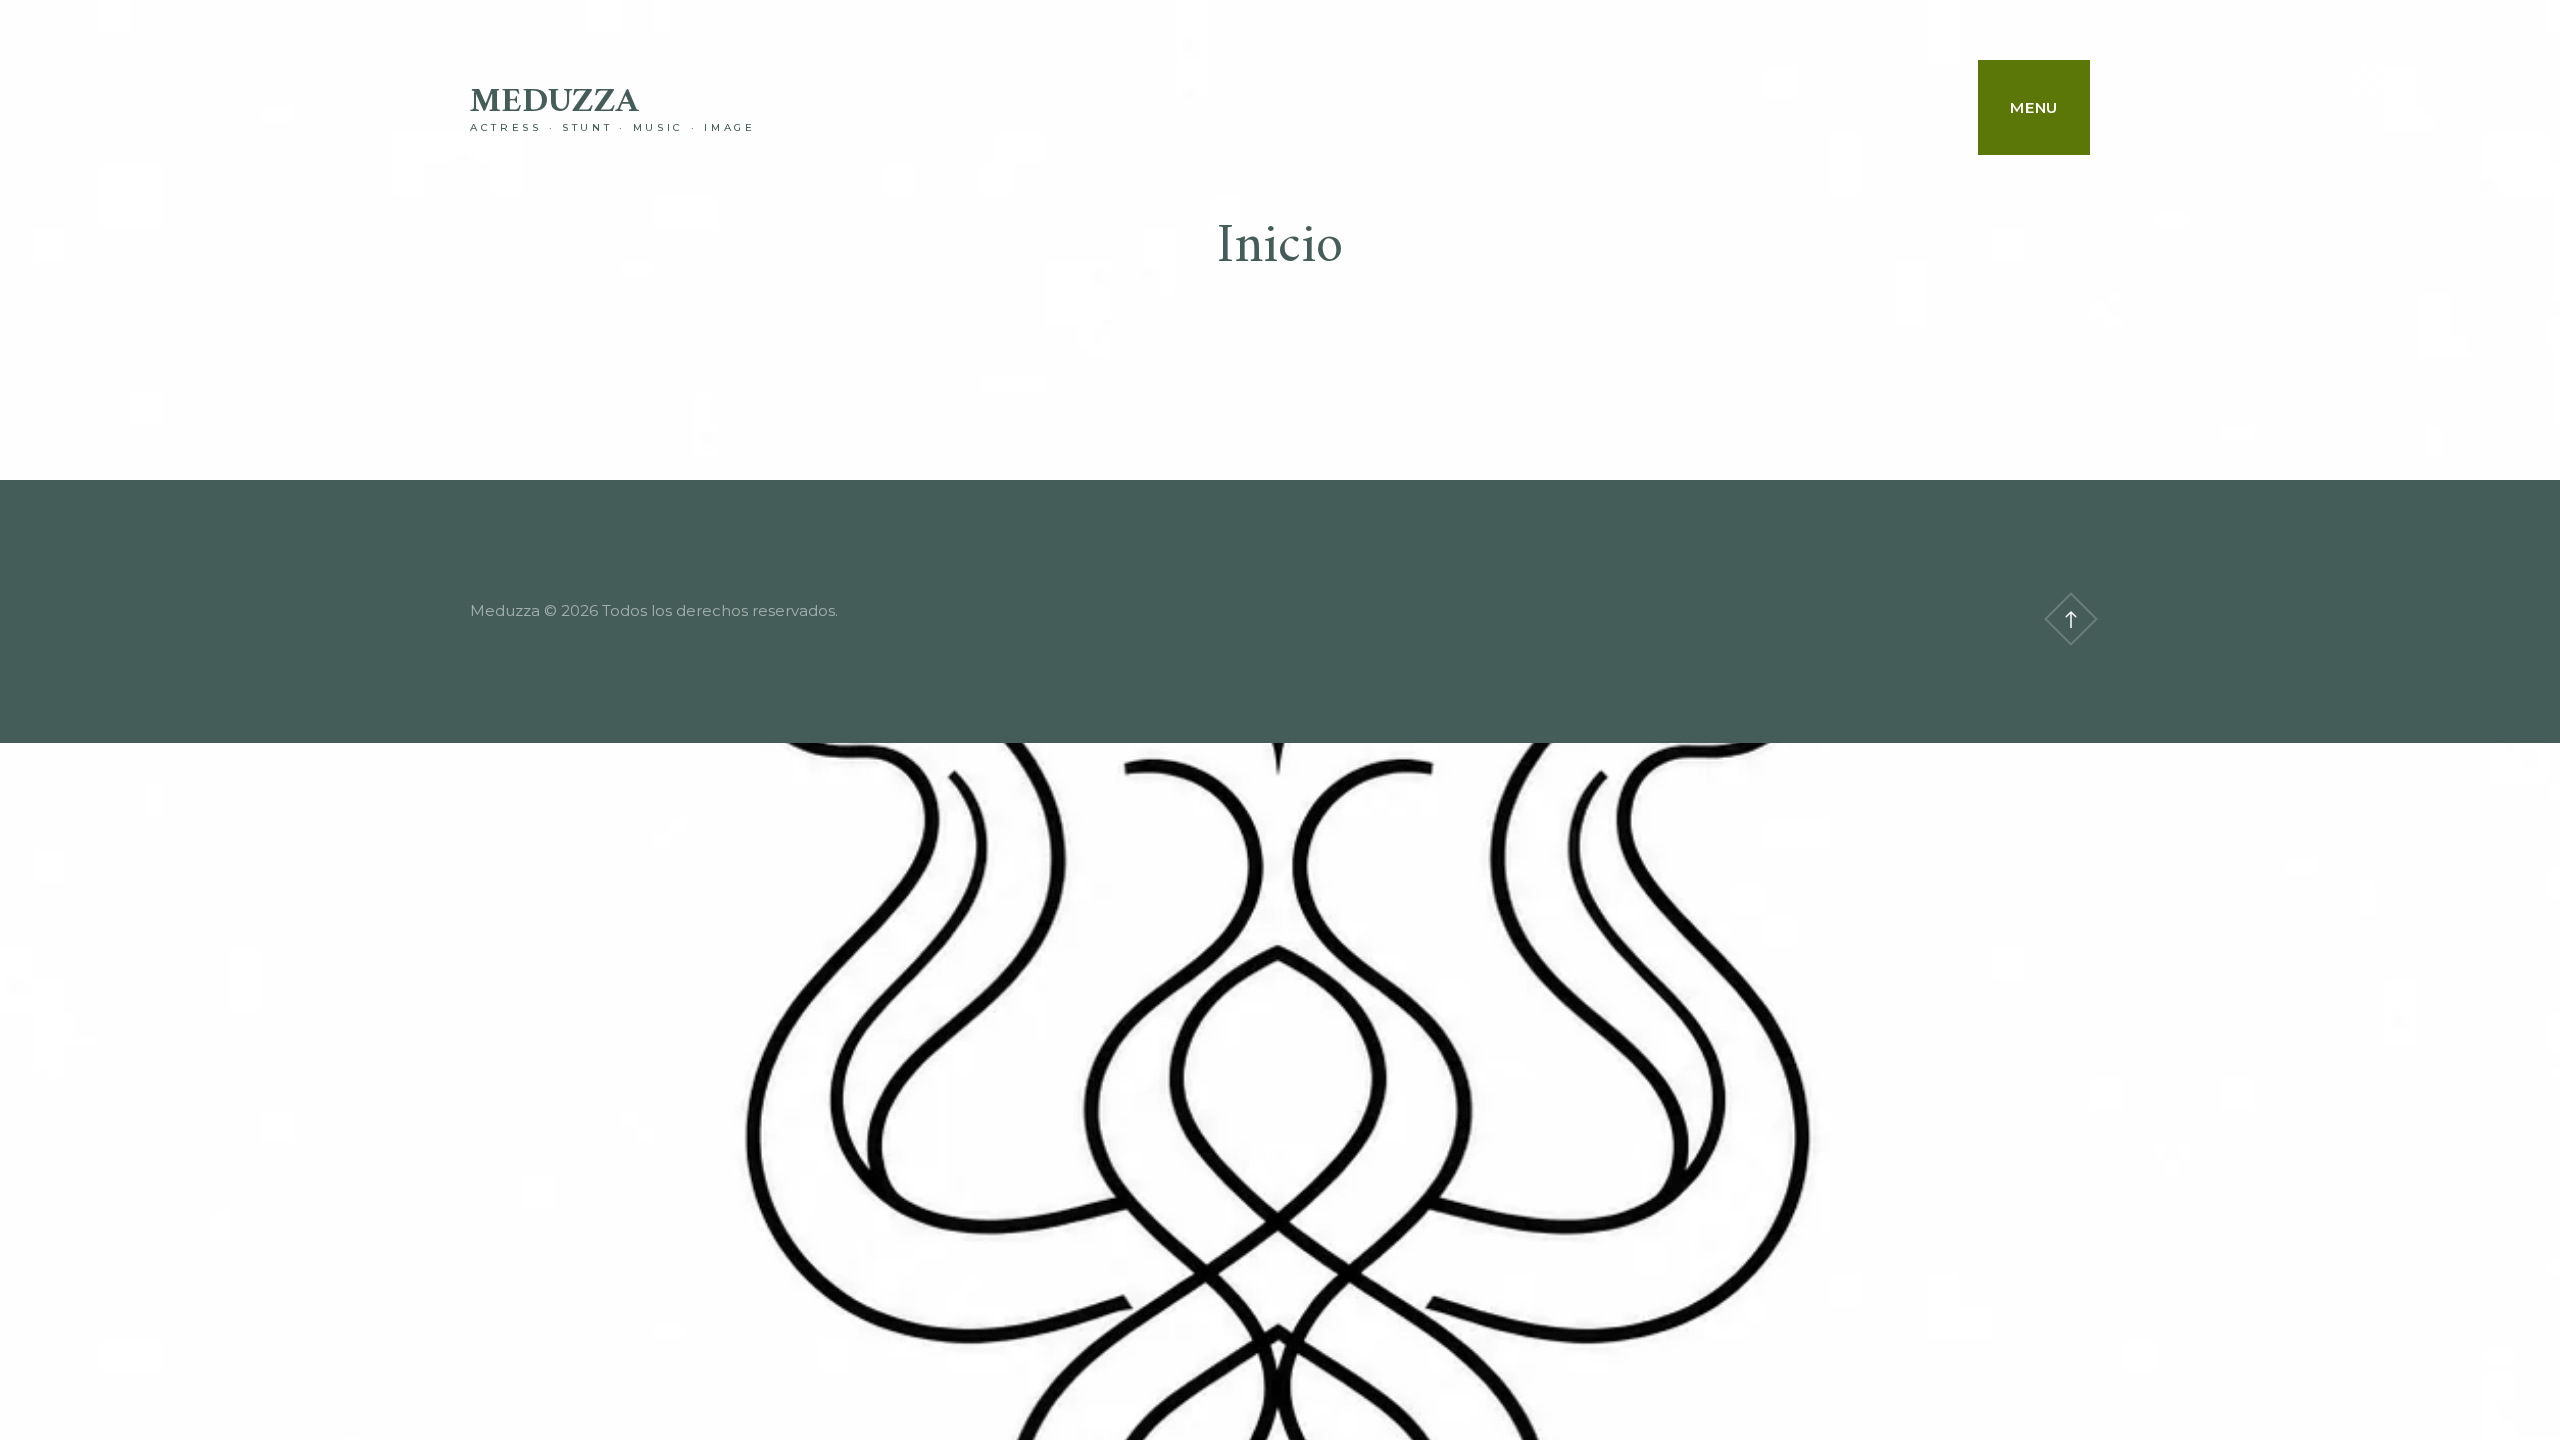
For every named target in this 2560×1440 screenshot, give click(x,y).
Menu (2034, 107)
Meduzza (554, 102)
